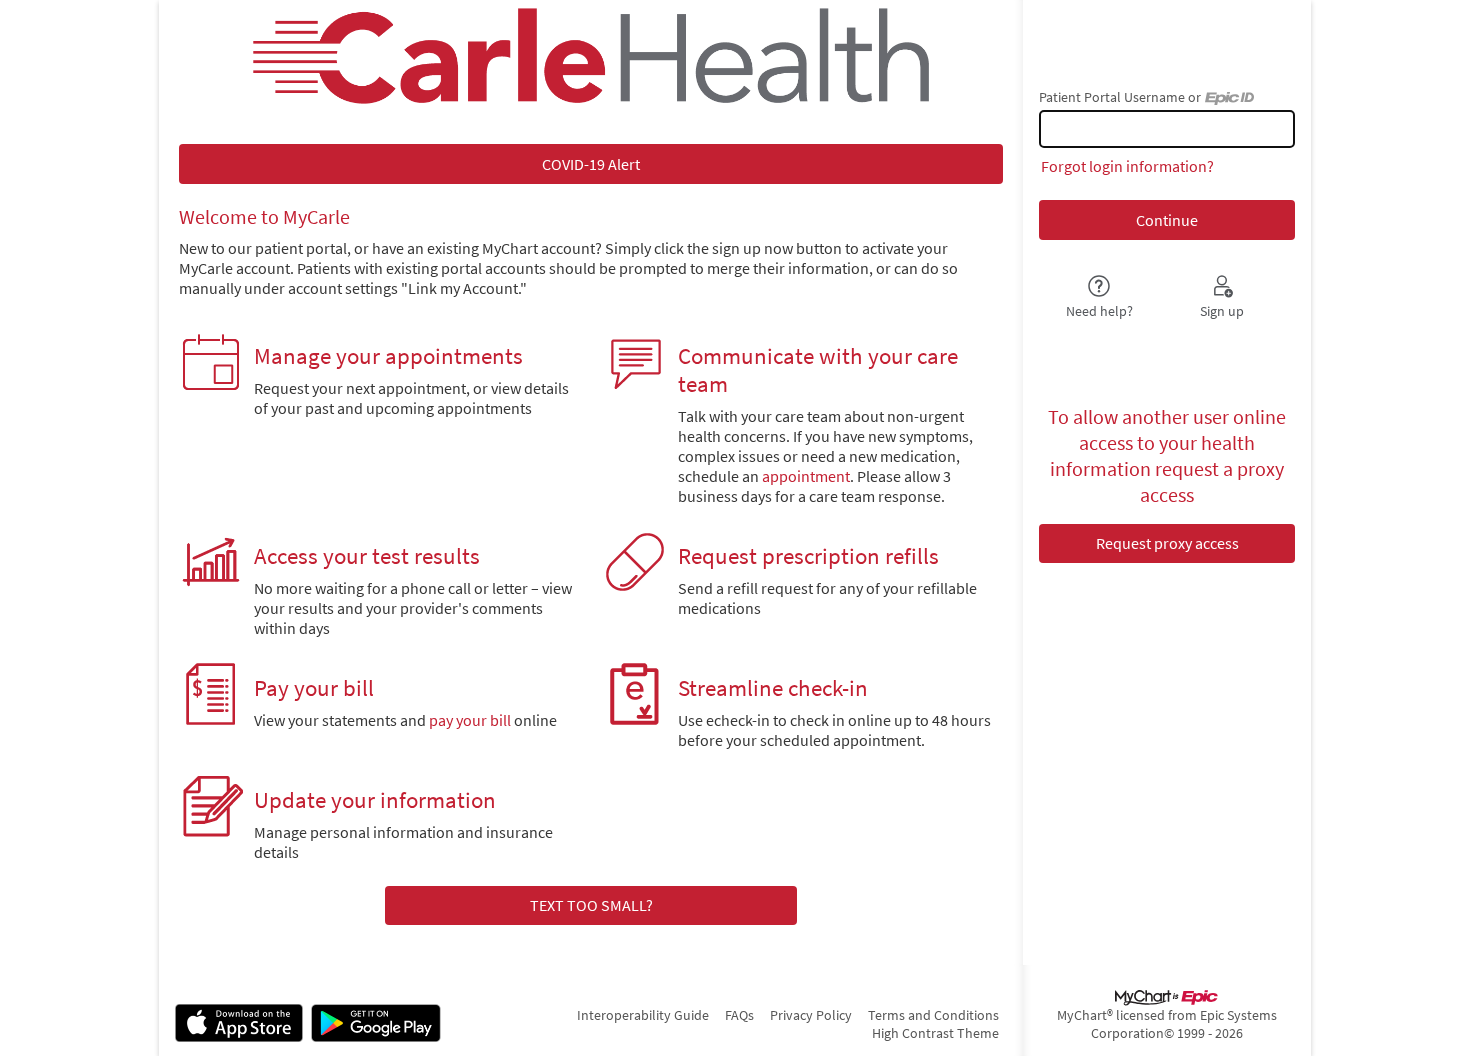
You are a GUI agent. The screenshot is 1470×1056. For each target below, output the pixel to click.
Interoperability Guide (643, 1015)
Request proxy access (1167, 543)
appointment (806, 476)
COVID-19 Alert (591, 164)
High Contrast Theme (935, 1033)
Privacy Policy (811, 1015)
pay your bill (470, 720)
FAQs (739, 1015)
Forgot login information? (1127, 166)
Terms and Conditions (933, 1015)
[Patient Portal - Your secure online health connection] (591, 56)
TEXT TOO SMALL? (591, 905)
